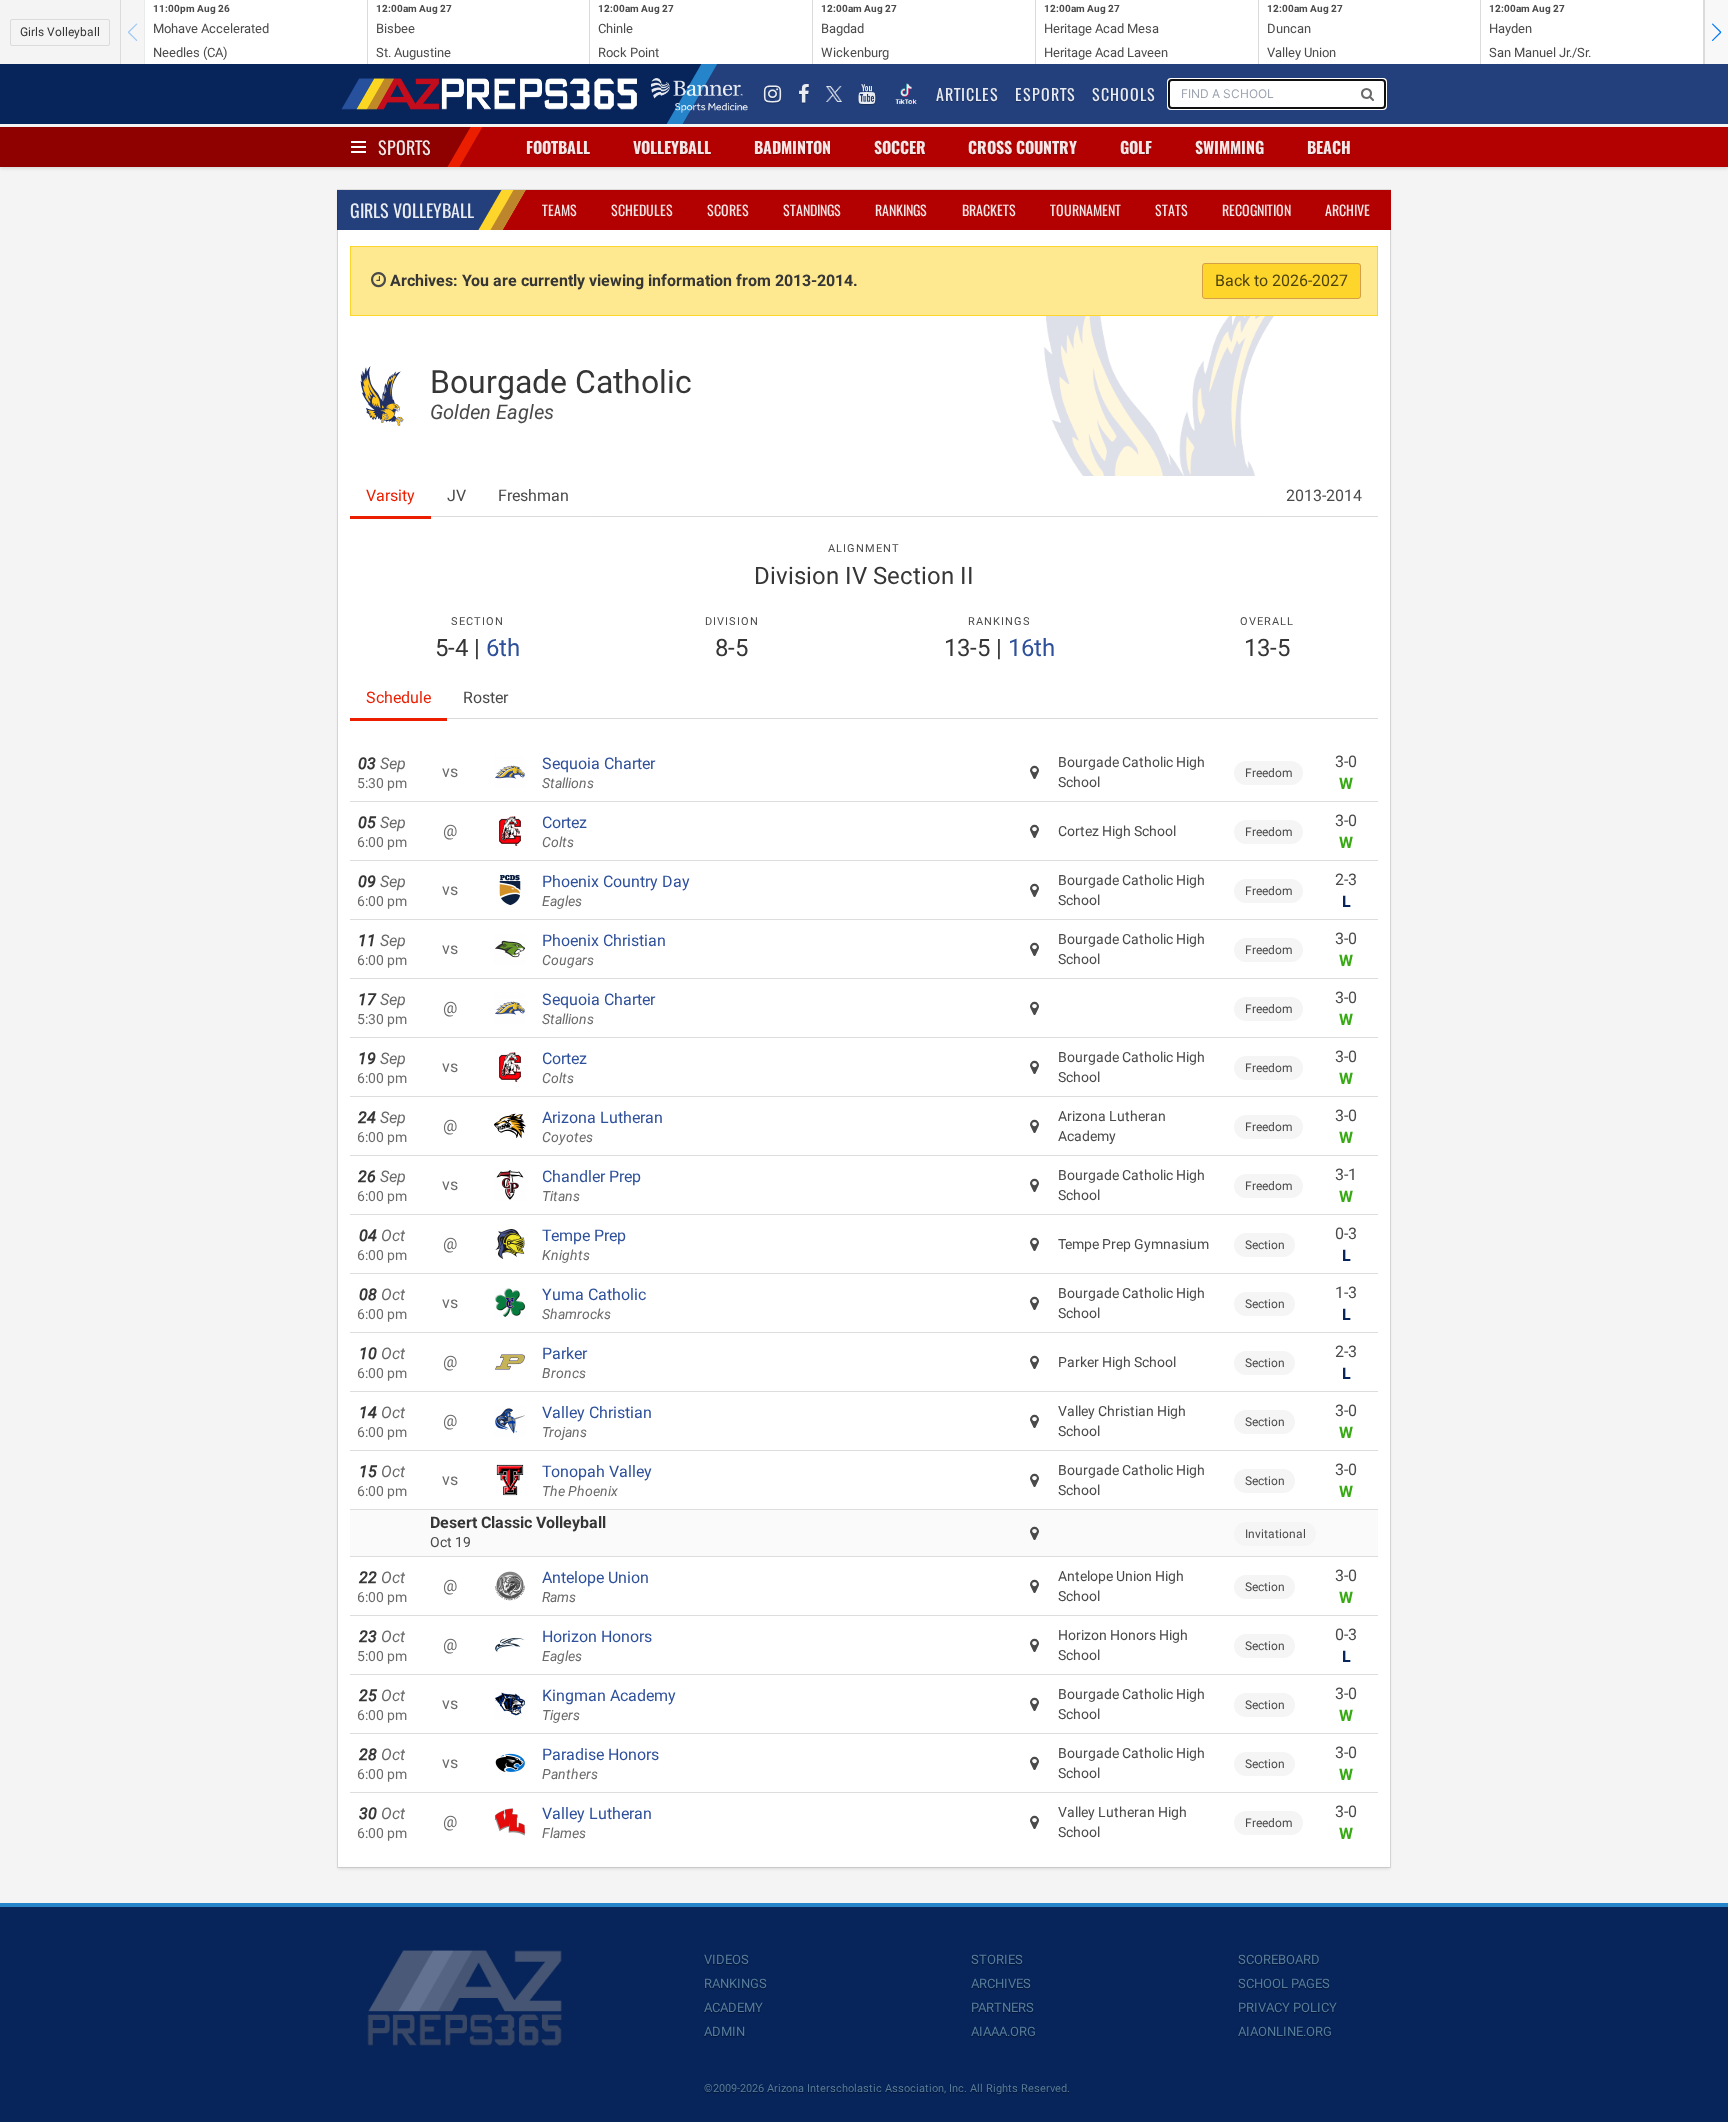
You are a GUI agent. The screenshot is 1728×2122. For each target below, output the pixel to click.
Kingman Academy (609, 1705)
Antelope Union (595, 1587)
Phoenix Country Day (616, 891)
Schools (1124, 94)
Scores (728, 209)
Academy (733, 2007)
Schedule (398, 697)
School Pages (1284, 1983)
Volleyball (672, 147)
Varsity (390, 495)
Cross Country (1022, 147)
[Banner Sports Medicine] (699, 94)
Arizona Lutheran (602, 1127)
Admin (724, 2031)
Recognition (1256, 209)
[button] (1716, 32)
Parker (564, 1363)
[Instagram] (773, 94)
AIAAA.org (1003, 2031)
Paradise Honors (600, 1764)
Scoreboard (1279, 1959)
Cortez (564, 832)
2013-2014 (1324, 495)
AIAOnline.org (1285, 2031)
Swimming (1229, 147)
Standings (812, 209)
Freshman (533, 495)
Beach (1329, 147)
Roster (485, 697)
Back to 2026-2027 (1281, 280)
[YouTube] (867, 94)
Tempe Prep (584, 1245)
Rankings (901, 209)
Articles (967, 94)
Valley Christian (597, 1422)
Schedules (642, 209)
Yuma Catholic (594, 1304)
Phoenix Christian (604, 950)
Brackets (989, 209)
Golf (1136, 147)
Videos (726, 1959)
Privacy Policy (1287, 2007)
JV (456, 495)
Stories (997, 1959)
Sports (404, 147)
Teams (559, 209)
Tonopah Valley (597, 1481)
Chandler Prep (591, 1186)
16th (1031, 648)
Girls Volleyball (60, 32)
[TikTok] (906, 94)
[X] (834, 94)
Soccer (900, 147)
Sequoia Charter (598, 773)
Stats (1171, 209)
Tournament (1085, 209)
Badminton (792, 147)
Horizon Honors (597, 1646)
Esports (1045, 94)
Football (558, 147)
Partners (1002, 2007)
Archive (1347, 209)
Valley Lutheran (597, 1823)
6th (503, 648)
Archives (1001, 1983)
